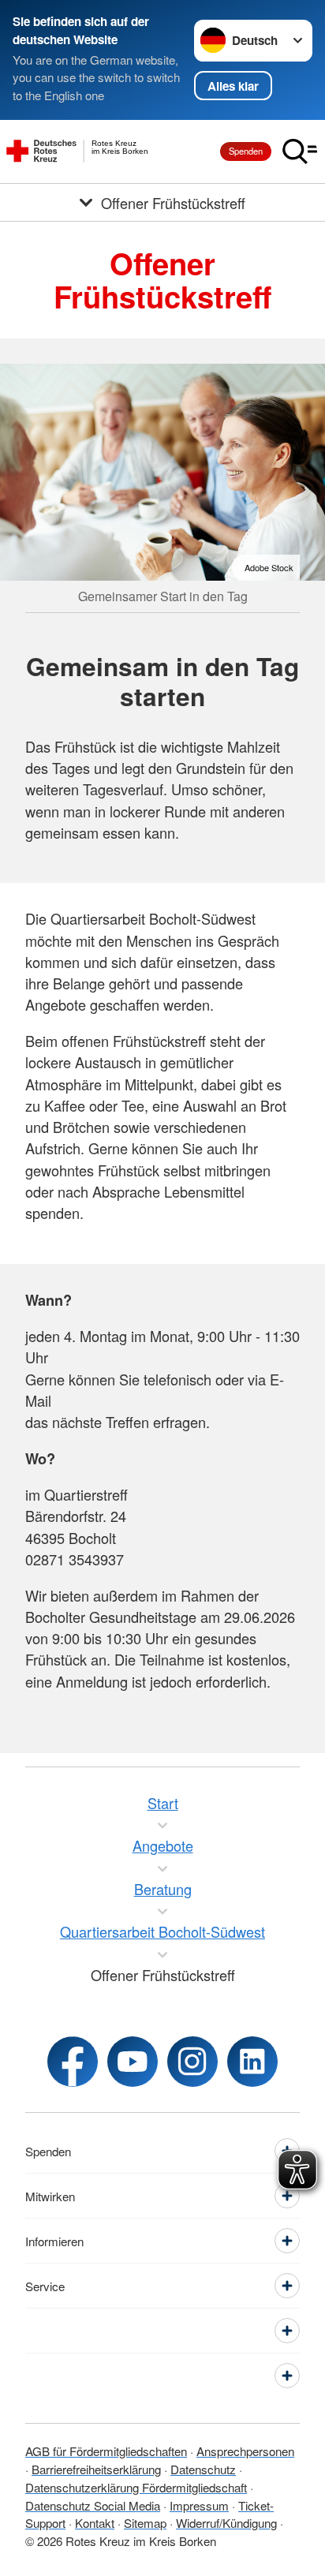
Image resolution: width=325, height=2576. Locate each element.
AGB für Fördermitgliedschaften (106, 2451)
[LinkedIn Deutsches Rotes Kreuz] (252, 2062)
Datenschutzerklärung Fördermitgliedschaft (136, 2487)
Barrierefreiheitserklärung (96, 2469)
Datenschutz (203, 2469)
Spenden (246, 151)
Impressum (199, 2505)
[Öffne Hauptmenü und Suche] (300, 151)
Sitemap (145, 2523)
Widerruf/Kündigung (226, 2523)
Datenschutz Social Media (93, 2505)
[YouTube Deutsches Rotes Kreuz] (133, 2062)
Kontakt (95, 2523)
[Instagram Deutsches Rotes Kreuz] (192, 2062)
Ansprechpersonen (245, 2451)
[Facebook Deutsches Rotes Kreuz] (73, 2062)
